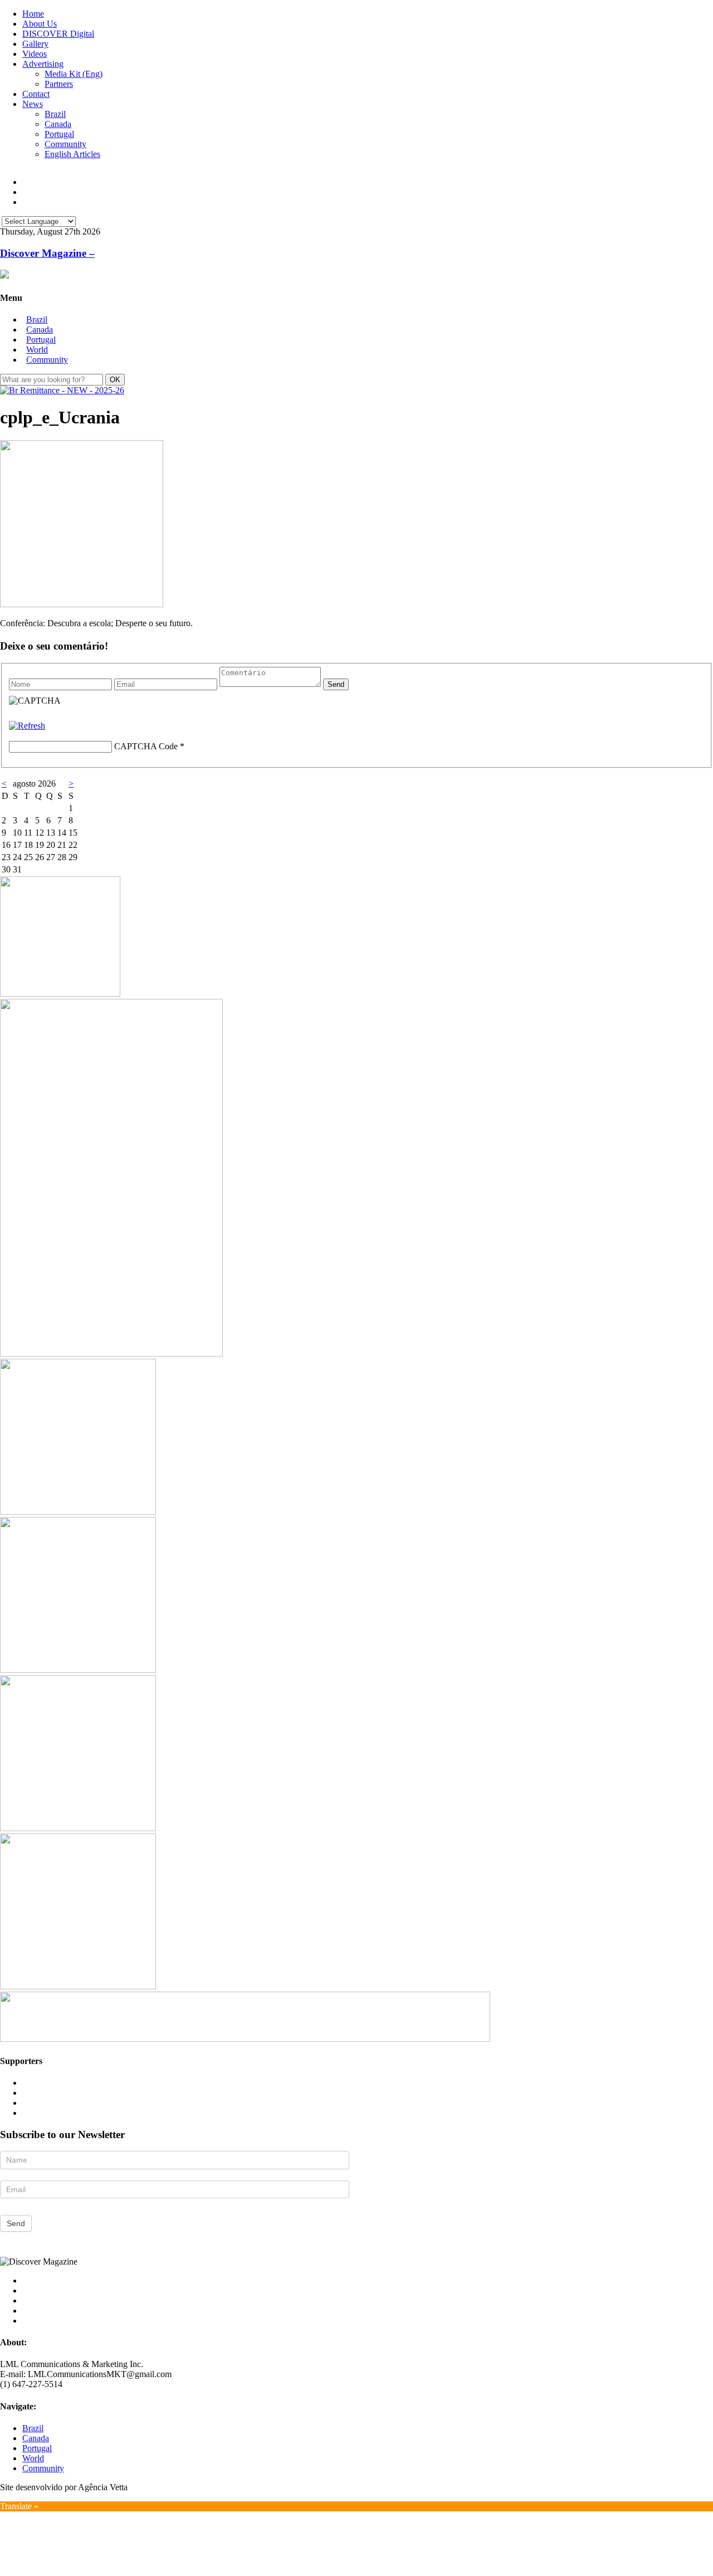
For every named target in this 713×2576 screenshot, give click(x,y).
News (33, 104)
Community (65, 144)
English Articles (72, 154)
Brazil (55, 114)
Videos (35, 54)
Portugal (59, 134)
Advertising (43, 64)
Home (33, 14)
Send (16, 2223)
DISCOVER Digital (58, 34)
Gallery (35, 44)
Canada (58, 124)
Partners (59, 84)
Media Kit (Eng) (74, 74)
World (37, 350)
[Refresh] (27, 726)
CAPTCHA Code (146, 746)
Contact (36, 94)
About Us (40, 24)
